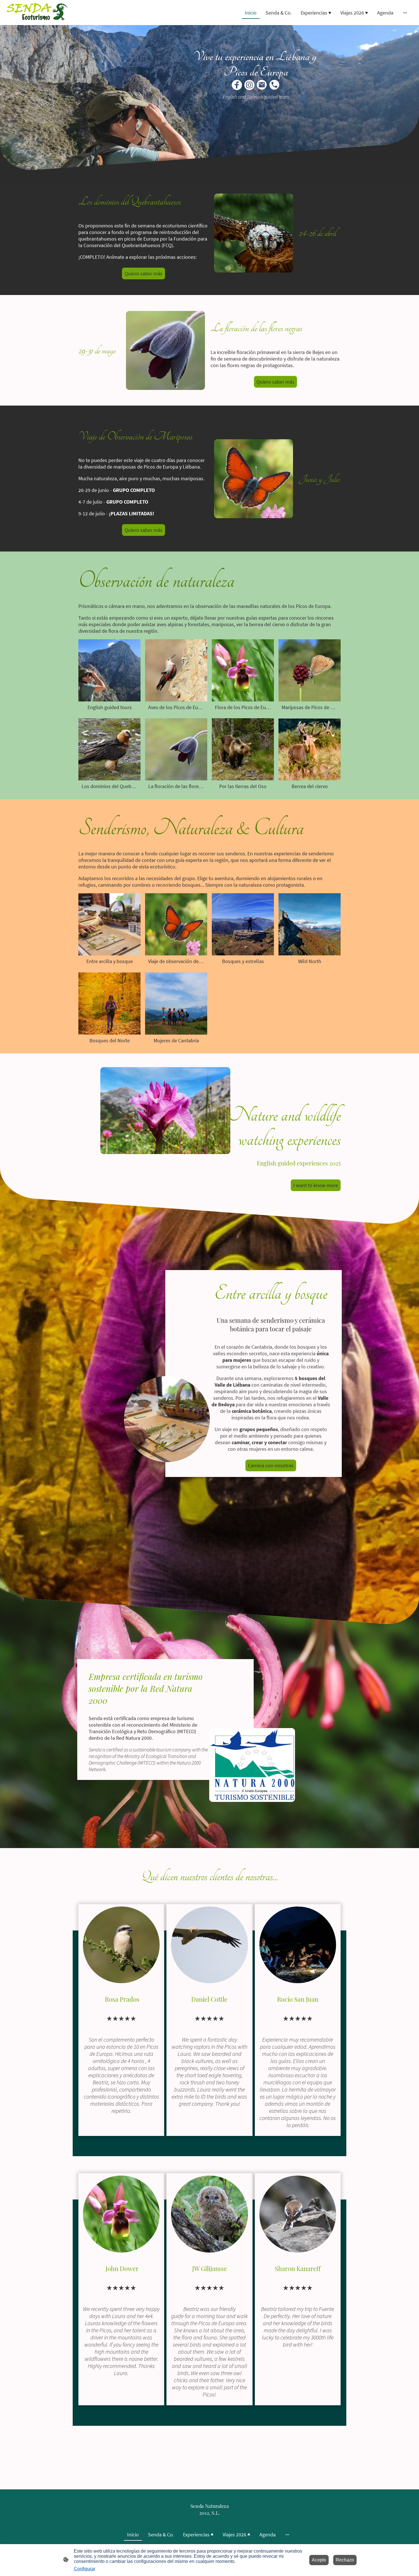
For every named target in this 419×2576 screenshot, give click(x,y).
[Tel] (274, 85)
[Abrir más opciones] (405, 13)
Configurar (85, 2569)
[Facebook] (237, 85)
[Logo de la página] (39, 13)
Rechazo (345, 2560)
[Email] (262, 85)
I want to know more (316, 1185)
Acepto (319, 2560)
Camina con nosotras (271, 1465)
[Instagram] (249, 85)
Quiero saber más (144, 273)
